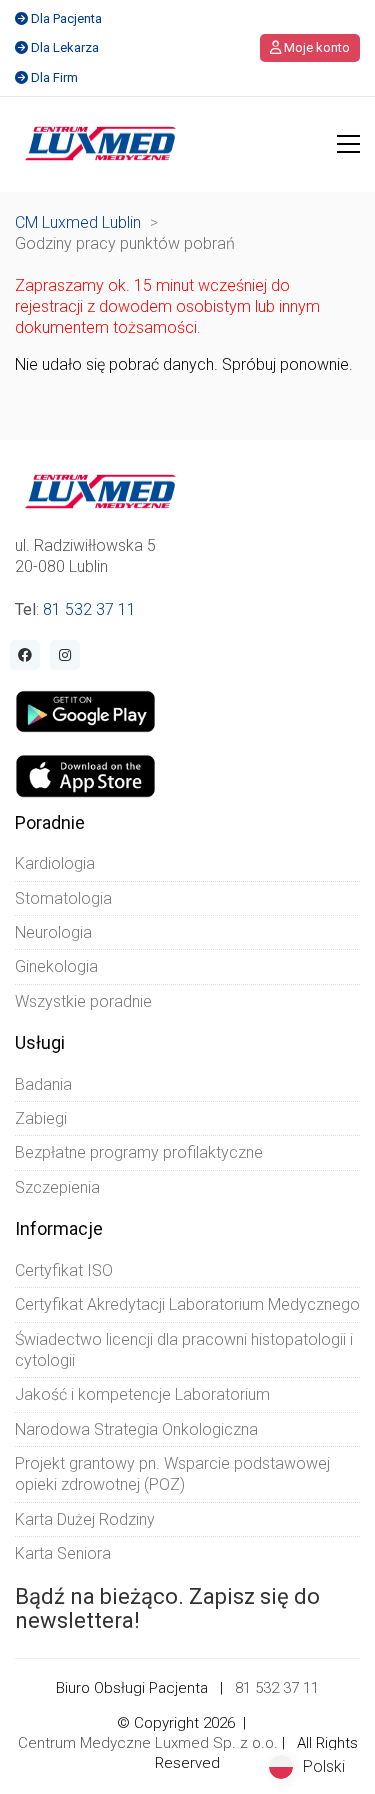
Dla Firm (54, 77)
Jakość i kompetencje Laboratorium (142, 1394)
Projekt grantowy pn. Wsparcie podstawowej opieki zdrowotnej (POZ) (172, 1474)
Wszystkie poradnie (83, 1001)
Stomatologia (63, 898)
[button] (348, 144)
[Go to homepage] (100, 144)
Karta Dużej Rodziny (85, 1519)
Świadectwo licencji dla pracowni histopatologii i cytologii (184, 1350)
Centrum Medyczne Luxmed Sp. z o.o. (148, 1743)
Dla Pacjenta (66, 18)
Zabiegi (41, 1118)
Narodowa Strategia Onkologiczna (136, 1429)
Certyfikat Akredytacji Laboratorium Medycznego (187, 1304)
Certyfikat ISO (64, 1270)
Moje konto (315, 47)
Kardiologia (55, 863)
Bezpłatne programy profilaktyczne (139, 1152)
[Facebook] (25, 655)
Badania (43, 1084)
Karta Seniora (63, 1553)
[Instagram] (65, 655)
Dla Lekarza (65, 47)
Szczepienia (57, 1187)
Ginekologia (56, 966)
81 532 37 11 (89, 609)
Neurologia (53, 932)
